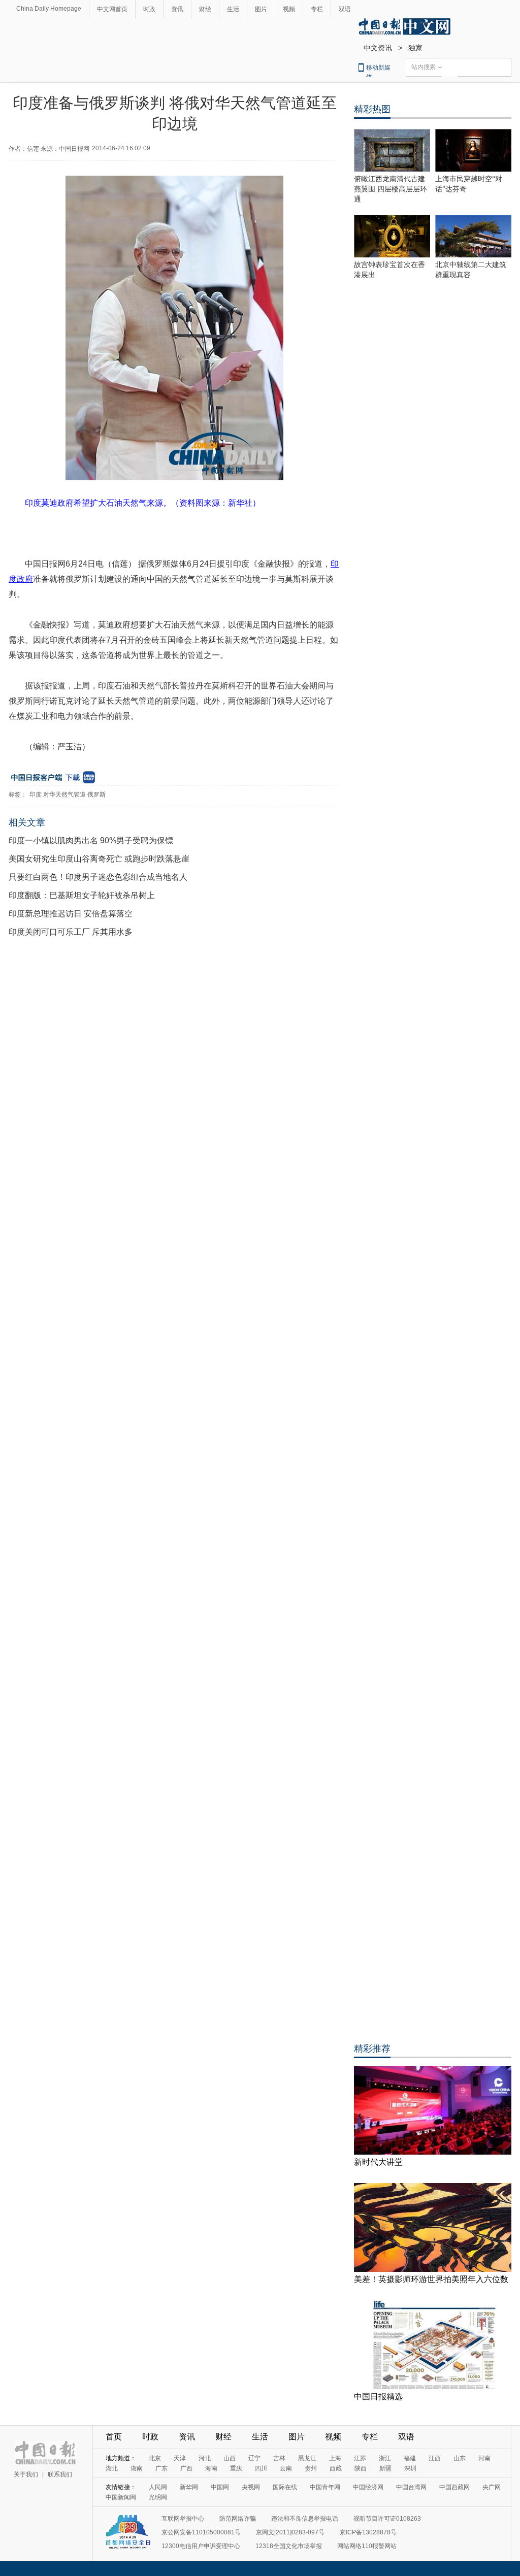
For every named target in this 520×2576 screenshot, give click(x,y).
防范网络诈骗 (238, 2519)
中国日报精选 (378, 2397)
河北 (205, 2458)
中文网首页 (112, 9)
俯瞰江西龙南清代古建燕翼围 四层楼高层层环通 (391, 189)
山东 (460, 2458)
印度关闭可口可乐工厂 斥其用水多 (71, 932)
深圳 (410, 2468)
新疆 (385, 2468)
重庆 (236, 2468)
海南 (211, 2468)
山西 (230, 2458)
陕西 (361, 2468)
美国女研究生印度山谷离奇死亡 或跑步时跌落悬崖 (99, 859)
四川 (261, 2468)
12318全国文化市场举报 (289, 2546)
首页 (114, 2437)
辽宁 (254, 2458)
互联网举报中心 (183, 2519)
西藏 (336, 2468)
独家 (415, 48)
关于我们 (26, 2474)
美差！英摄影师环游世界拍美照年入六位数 (431, 2279)
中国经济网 (368, 2487)
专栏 (317, 9)
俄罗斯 (96, 795)
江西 (435, 2458)
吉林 (279, 2458)
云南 (286, 2468)
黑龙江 (307, 2458)
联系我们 (60, 2474)
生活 (233, 9)
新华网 (189, 2487)
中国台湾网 (411, 2487)
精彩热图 (372, 109)
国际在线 (285, 2487)
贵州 (311, 2468)
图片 (261, 9)
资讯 (177, 9)
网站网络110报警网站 (367, 2546)
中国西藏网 (454, 2487)
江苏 (360, 2458)
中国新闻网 (121, 2497)
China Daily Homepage (49, 9)
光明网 (158, 2497)
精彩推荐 (372, 2049)
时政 (149, 9)
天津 (180, 2458)
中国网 (220, 2487)
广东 (161, 2468)
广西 (186, 2468)
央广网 (492, 2487)
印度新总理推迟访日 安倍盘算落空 (71, 914)
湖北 (112, 2468)
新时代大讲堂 (378, 2162)
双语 (345, 9)
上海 (335, 2458)
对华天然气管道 (64, 795)
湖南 (137, 2468)
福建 (410, 2458)
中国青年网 (325, 2487)
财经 (205, 9)
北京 (155, 2458)
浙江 (385, 2458)
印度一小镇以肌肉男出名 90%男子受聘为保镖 (91, 840)
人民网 (158, 2487)
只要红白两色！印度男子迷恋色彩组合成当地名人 (98, 877)
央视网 (251, 2487)
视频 (289, 9)
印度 (36, 795)
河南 (484, 2458)
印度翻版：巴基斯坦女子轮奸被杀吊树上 (82, 895)
